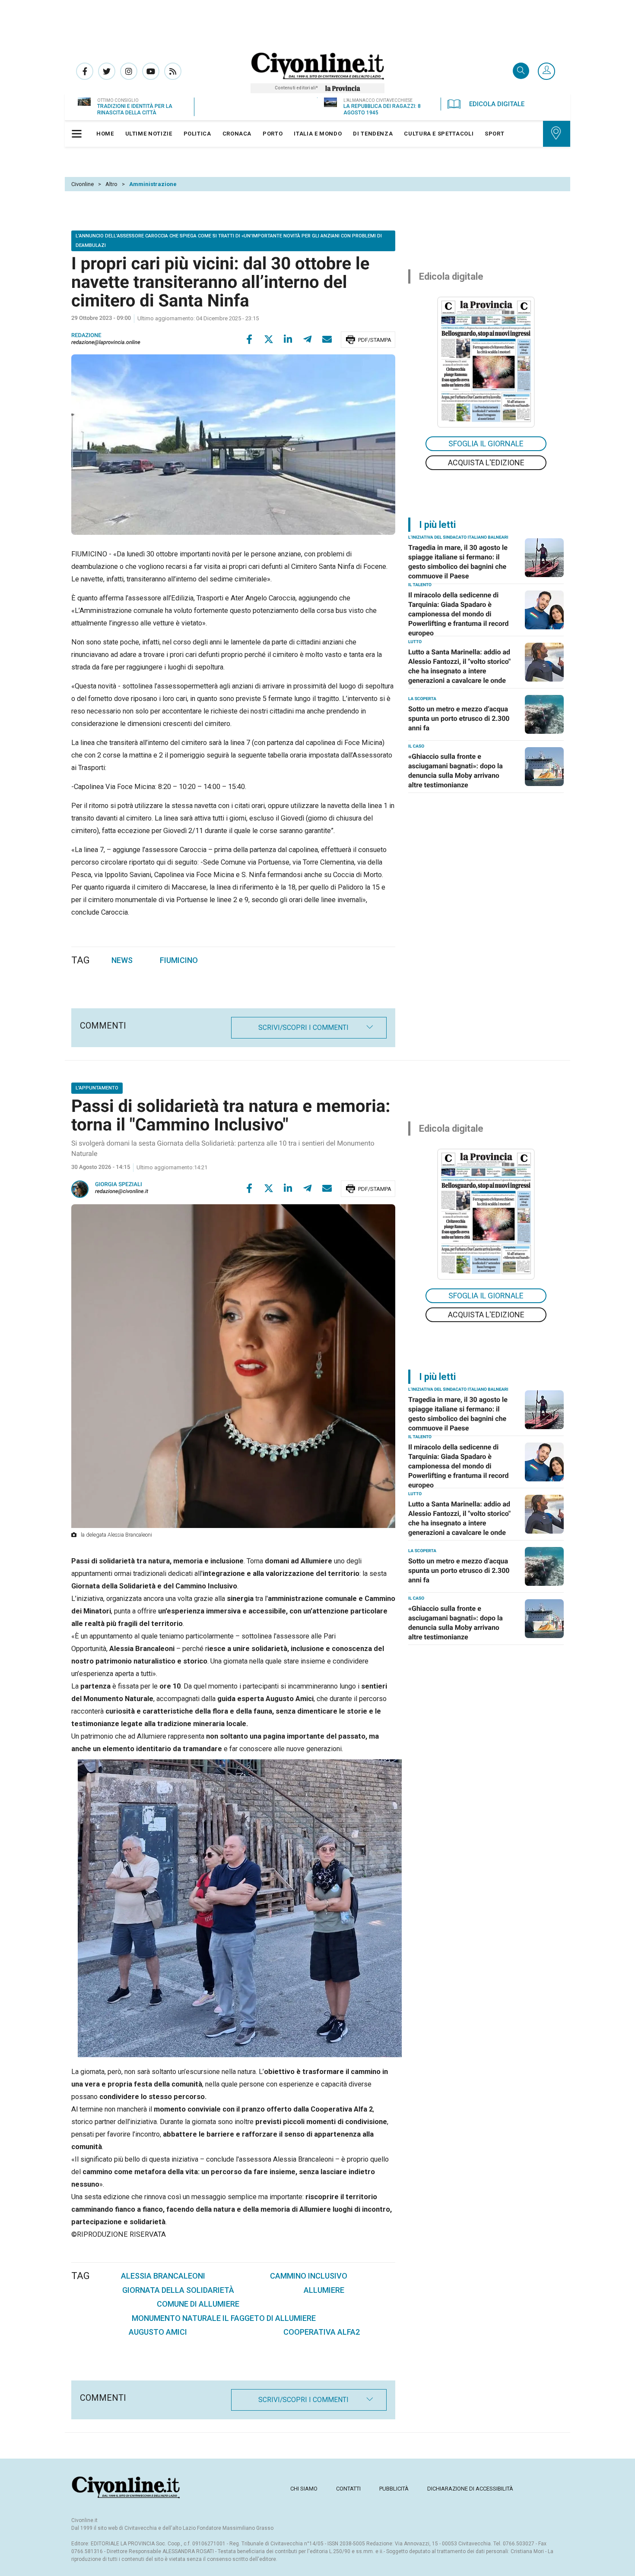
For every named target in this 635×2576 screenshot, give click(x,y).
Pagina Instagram (129, 71)
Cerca (521, 71)
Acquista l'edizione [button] (486, 462)
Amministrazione (153, 184)
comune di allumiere (198, 2304)
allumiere (324, 2290)
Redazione (86, 336)
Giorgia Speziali (119, 1185)
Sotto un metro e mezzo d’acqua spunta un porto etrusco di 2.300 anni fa (459, 718)
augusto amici (158, 2332)
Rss (173, 71)
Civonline (83, 184)
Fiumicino (179, 960)
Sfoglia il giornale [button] (486, 444)
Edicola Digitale (497, 104)
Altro (111, 184)
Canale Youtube (151, 71)
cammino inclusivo (309, 2276)
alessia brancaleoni (163, 2276)
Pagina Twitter (107, 71)
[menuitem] (105, 134)
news (122, 960)
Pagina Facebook (85, 71)
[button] (546, 72)
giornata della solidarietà (178, 2290)
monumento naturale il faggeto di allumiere (224, 2318)
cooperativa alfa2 (322, 2332)
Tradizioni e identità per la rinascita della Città (135, 109)
